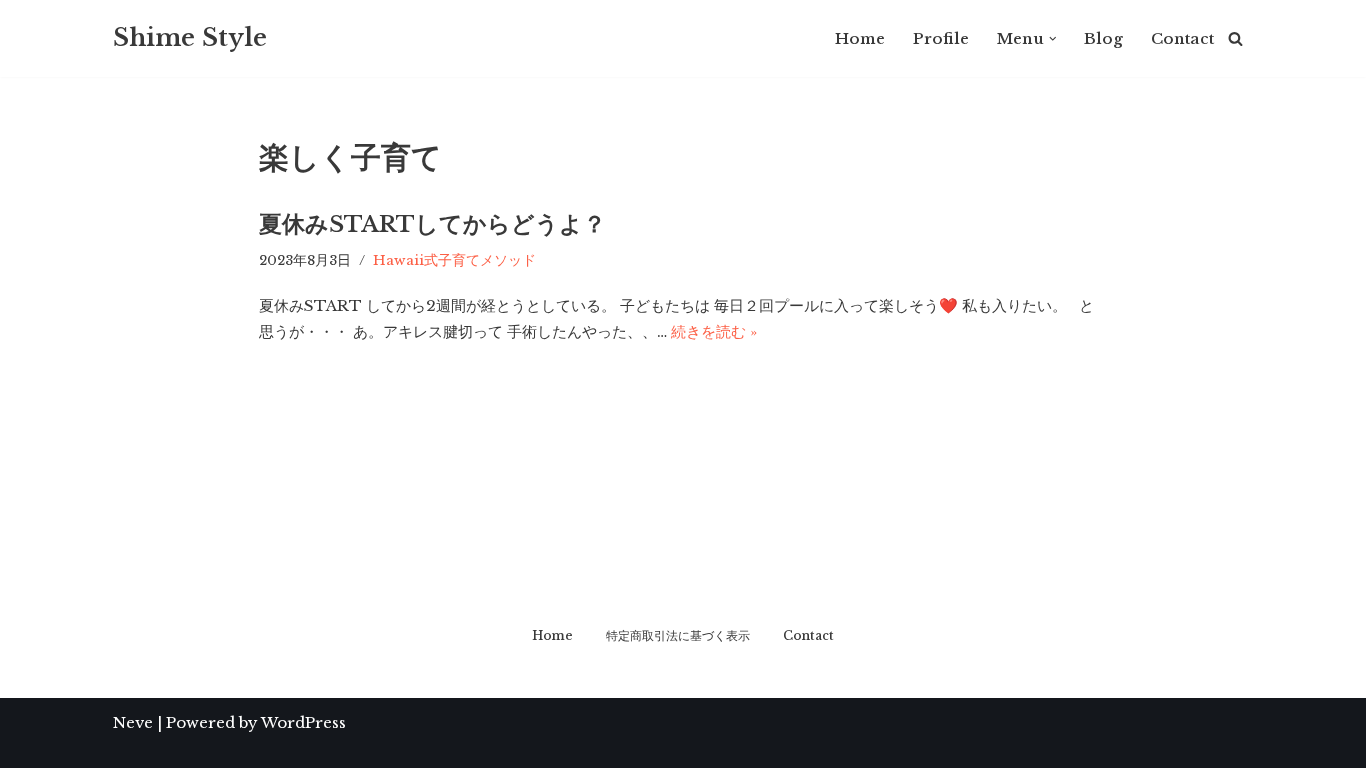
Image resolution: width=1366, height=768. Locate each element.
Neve (133, 722)
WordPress (303, 722)
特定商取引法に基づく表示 (678, 635)
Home (860, 38)
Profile (941, 38)
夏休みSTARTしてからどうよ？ (432, 224)
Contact (1182, 38)
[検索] (1235, 38)
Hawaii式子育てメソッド (454, 260)
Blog (1103, 38)
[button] (1053, 39)
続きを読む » (714, 331)
